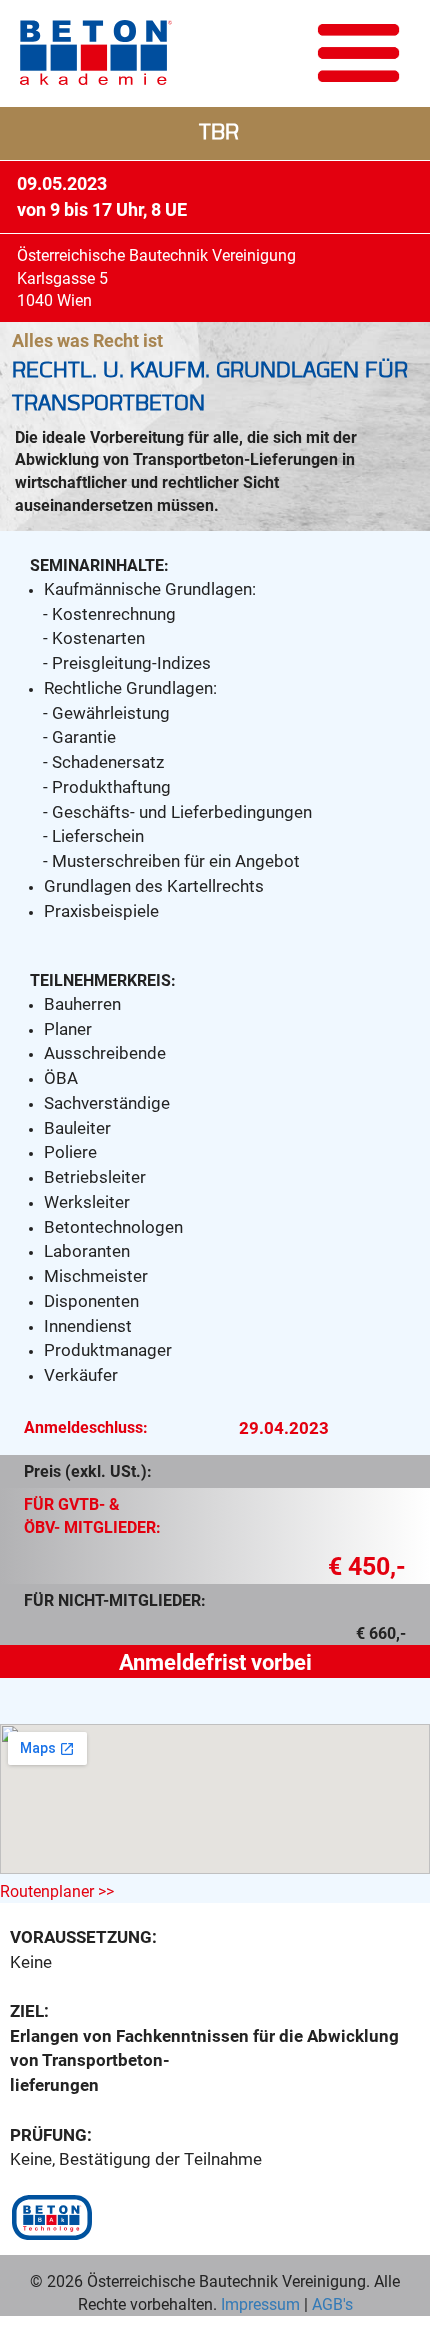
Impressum (260, 2303)
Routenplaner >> (57, 1890)
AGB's (330, 2303)
